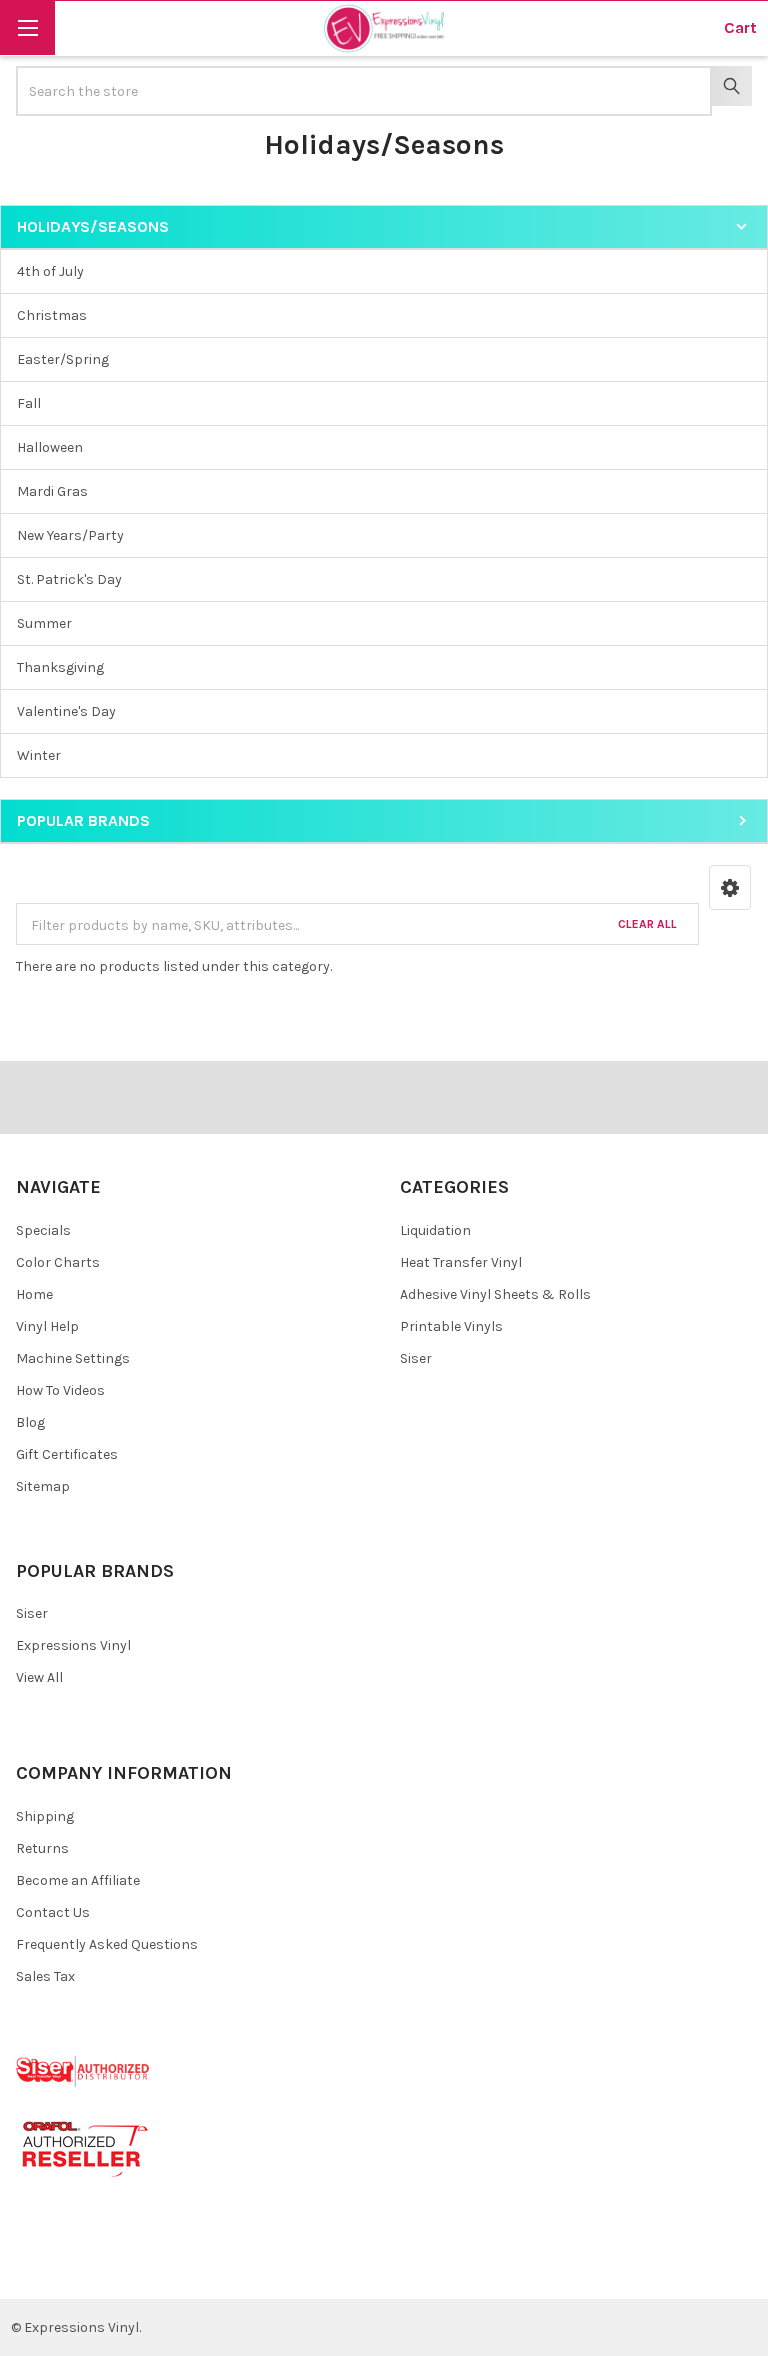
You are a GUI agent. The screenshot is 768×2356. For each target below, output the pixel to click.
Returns (42, 1848)
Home (34, 1294)
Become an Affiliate (78, 1880)
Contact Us (53, 1912)
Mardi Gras (52, 491)
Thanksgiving (60, 667)
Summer (44, 623)
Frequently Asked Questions (107, 1944)
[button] (730, 887)
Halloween (50, 447)
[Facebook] (38, 2268)
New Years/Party (70, 535)
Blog (30, 1422)
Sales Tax (45, 1976)
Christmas (52, 315)
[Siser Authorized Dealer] (83, 2070)
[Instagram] (145, 2268)
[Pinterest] (73, 2268)
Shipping (45, 1816)
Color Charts (58, 1262)
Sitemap (43, 1486)
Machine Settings (73, 1358)
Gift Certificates (67, 1454)
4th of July (50, 271)
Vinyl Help (47, 1326)
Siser (416, 1358)
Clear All (647, 924)
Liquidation (435, 1230)
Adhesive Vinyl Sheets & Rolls (495, 1294)
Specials (43, 1230)
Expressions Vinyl (73, 1645)
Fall (29, 403)
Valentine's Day (66, 711)
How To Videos (60, 1390)
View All (39, 1677)
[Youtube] (109, 2268)
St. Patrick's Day (69, 579)
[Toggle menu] (27, 27)
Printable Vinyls (451, 1326)
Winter (39, 755)
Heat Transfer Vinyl (461, 1262)
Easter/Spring (63, 359)
